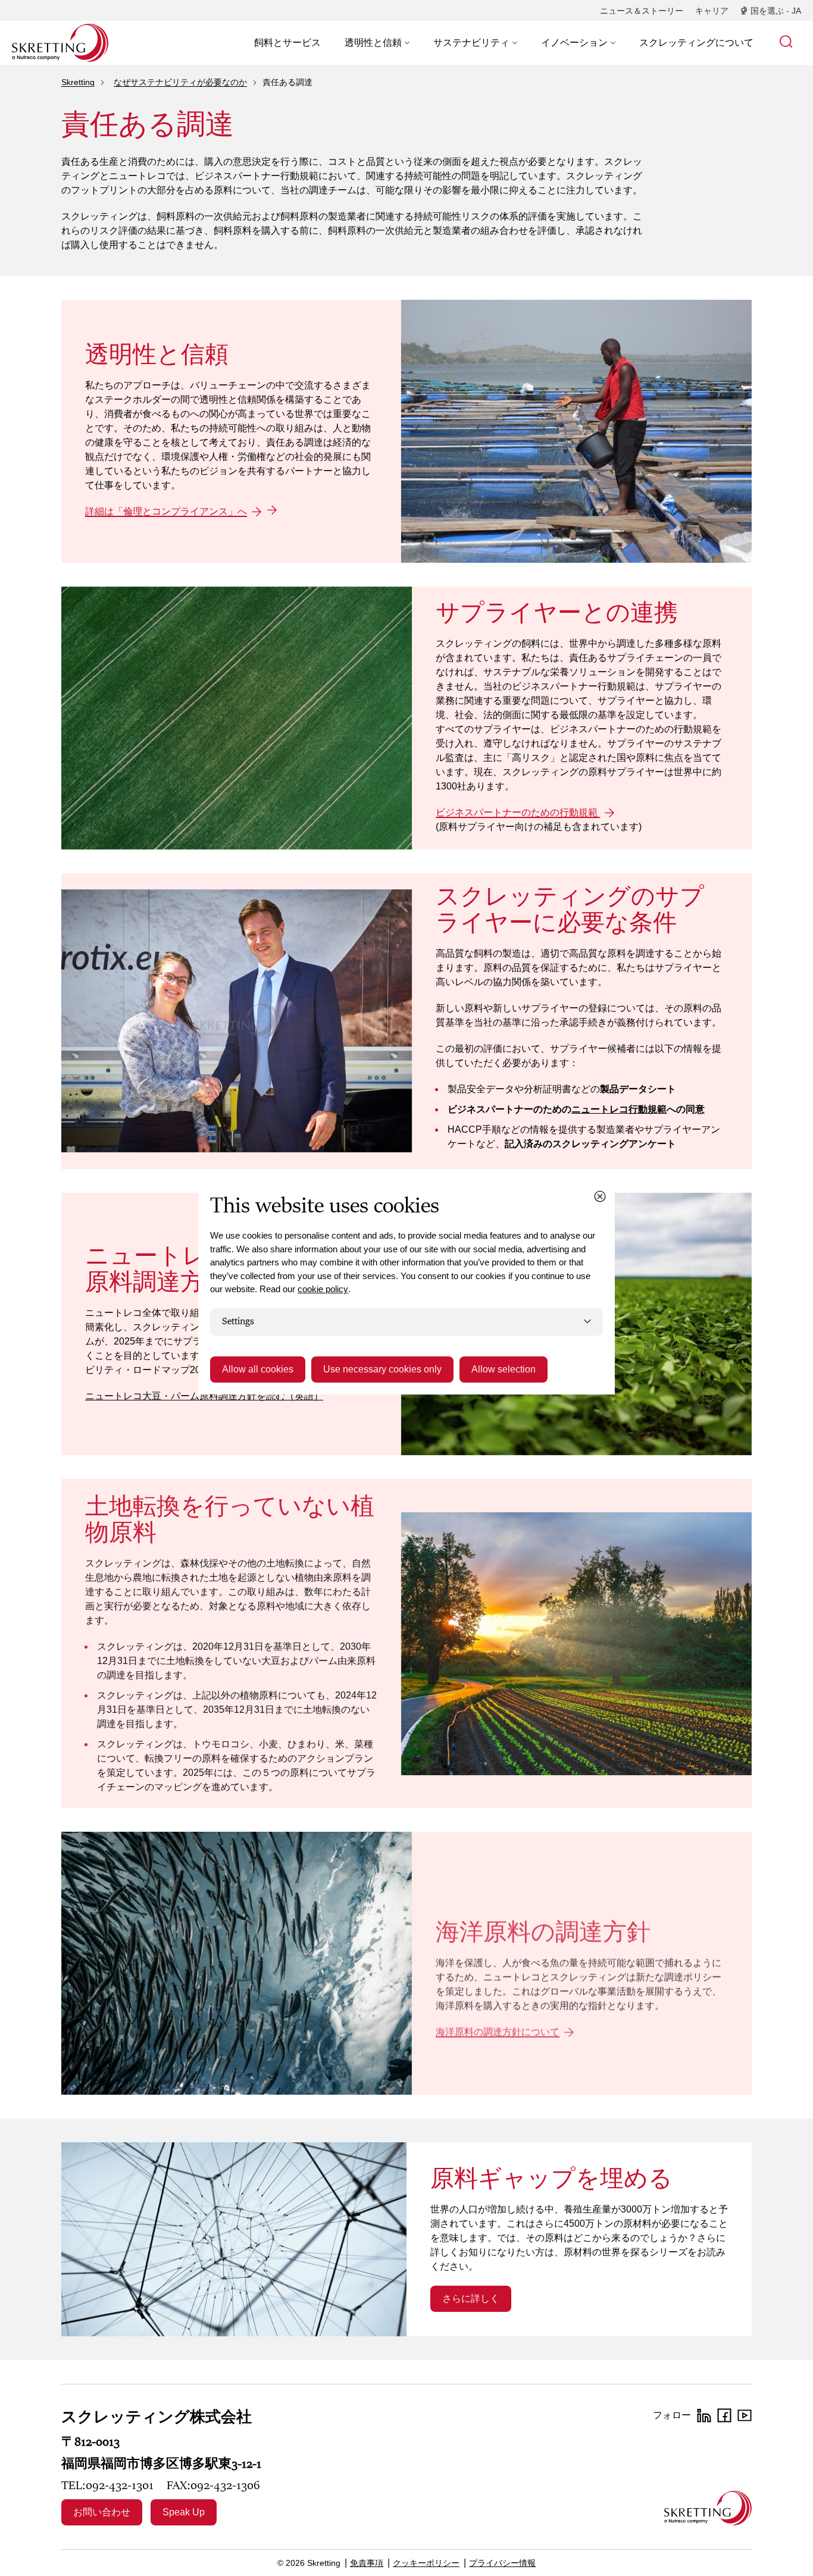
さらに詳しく (471, 2298)
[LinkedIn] (704, 2415)
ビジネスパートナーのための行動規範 (518, 812)
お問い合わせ (102, 2512)
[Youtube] (745, 2415)
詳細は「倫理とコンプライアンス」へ (166, 511)
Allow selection (504, 1369)
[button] (377, 43)
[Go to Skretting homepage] (60, 43)
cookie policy (323, 1289)
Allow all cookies (258, 1369)
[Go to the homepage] (708, 2508)
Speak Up (184, 2512)
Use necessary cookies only (382, 1369)
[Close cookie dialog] (600, 1196)
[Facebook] (724, 2415)
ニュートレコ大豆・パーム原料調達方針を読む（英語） (204, 1396)
